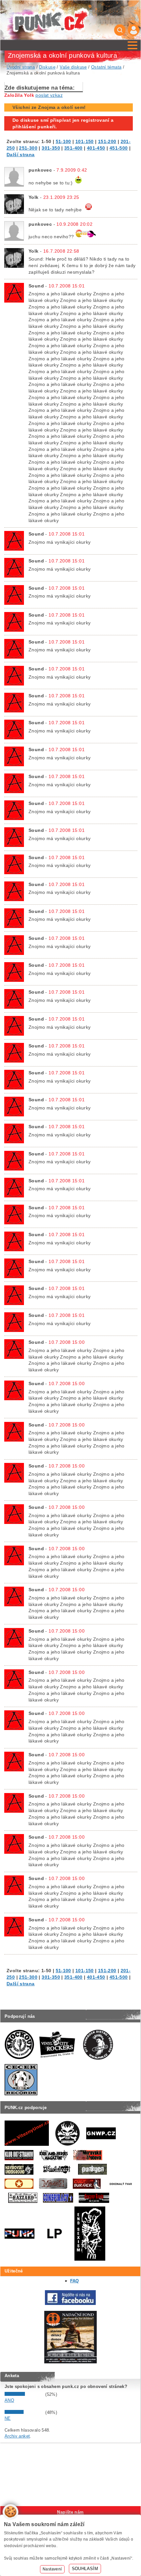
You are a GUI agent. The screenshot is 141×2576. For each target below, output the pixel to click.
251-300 (28, 148)
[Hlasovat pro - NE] (24, 2412)
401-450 (96, 148)
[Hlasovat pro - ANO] (24, 2394)
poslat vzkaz (49, 95)
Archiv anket (17, 2436)
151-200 (107, 141)
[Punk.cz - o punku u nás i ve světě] (51, 20)
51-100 (63, 141)
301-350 (51, 148)
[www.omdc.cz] (70, 2362)
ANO (9, 2400)
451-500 (119, 148)
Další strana (21, 155)
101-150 (85, 141)
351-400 (73, 148)
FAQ (75, 2281)
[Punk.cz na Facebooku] (70, 2303)
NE (8, 2418)
